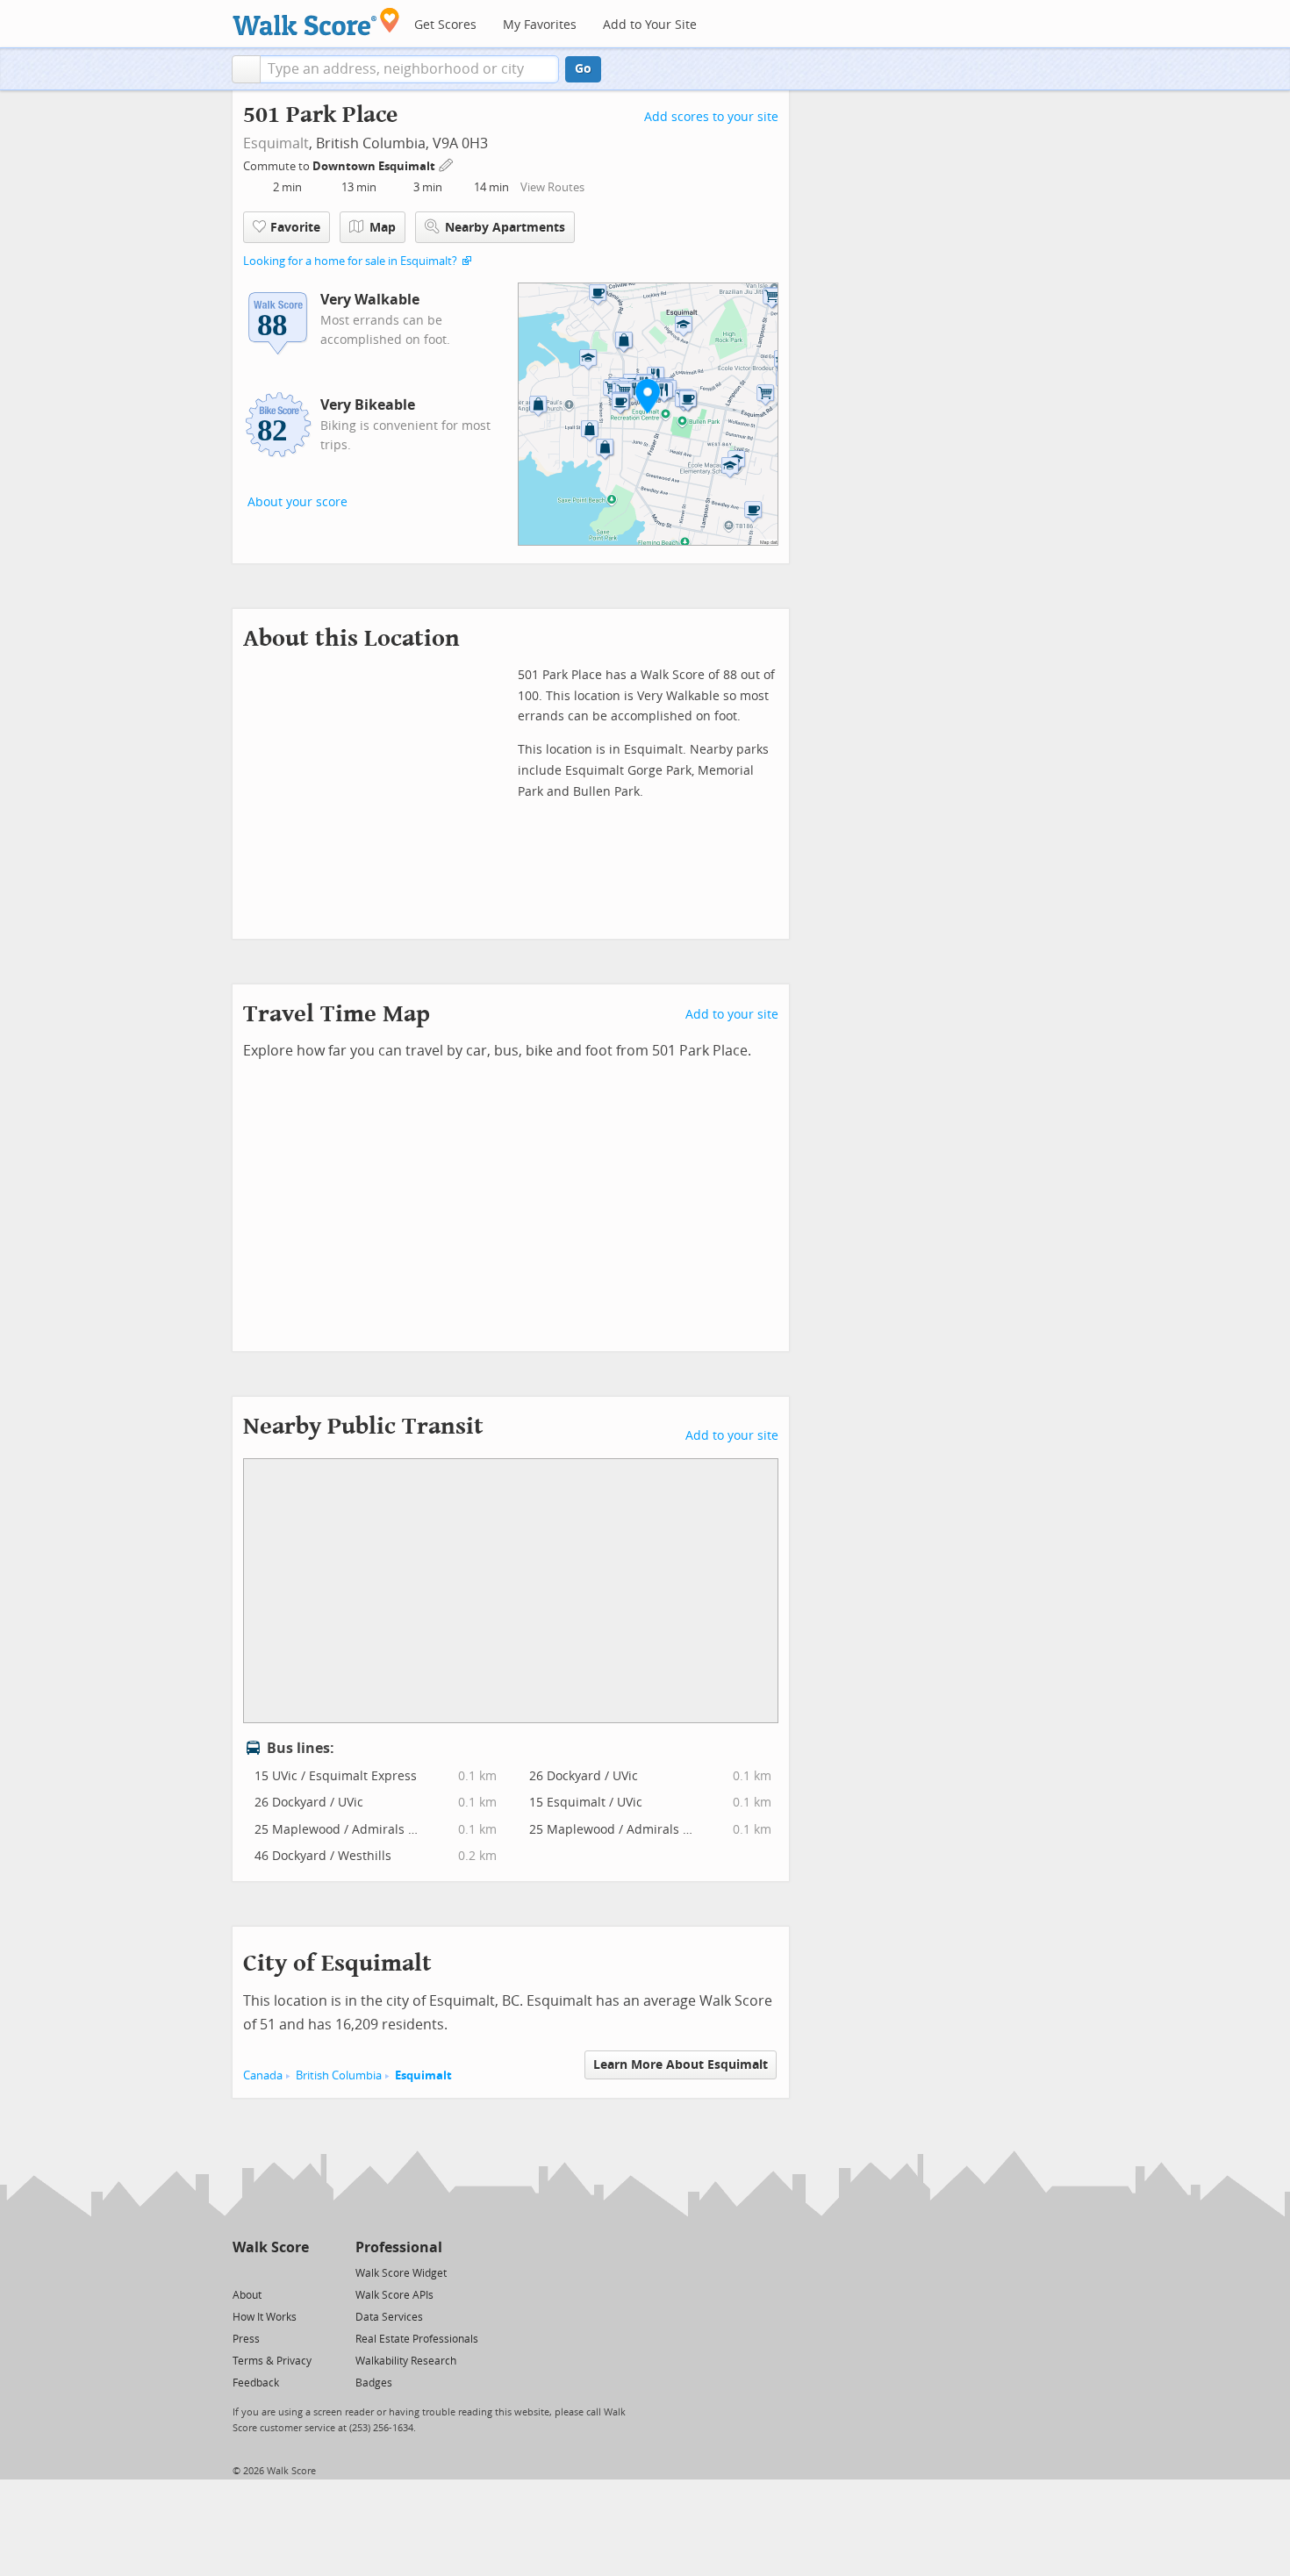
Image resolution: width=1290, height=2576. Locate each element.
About (247, 2295)
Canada (263, 2075)
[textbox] (409, 69)
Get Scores (445, 25)
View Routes (552, 187)
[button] (246, 69)
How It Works (265, 2317)
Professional (399, 2247)
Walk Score (271, 2247)
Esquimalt (276, 143)
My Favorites (540, 25)
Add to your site (732, 1015)
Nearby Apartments (505, 228)
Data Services (389, 2317)
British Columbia (339, 2075)
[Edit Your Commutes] (447, 164)
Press (246, 2339)
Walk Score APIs (394, 2295)
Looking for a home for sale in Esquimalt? (350, 261)
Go (583, 69)
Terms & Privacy (272, 2361)
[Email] (297, 2272)
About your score (297, 502)
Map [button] (383, 228)
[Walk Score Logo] (316, 21)
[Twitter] (243, 2272)
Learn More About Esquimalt (681, 2065)
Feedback (256, 2383)
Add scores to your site (711, 117)
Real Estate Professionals (417, 2339)
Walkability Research (406, 2361)
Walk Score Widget (401, 2273)
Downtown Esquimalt (375, 166)
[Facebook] (270, 2272)
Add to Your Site (650, 25)
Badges (374, 2383)
